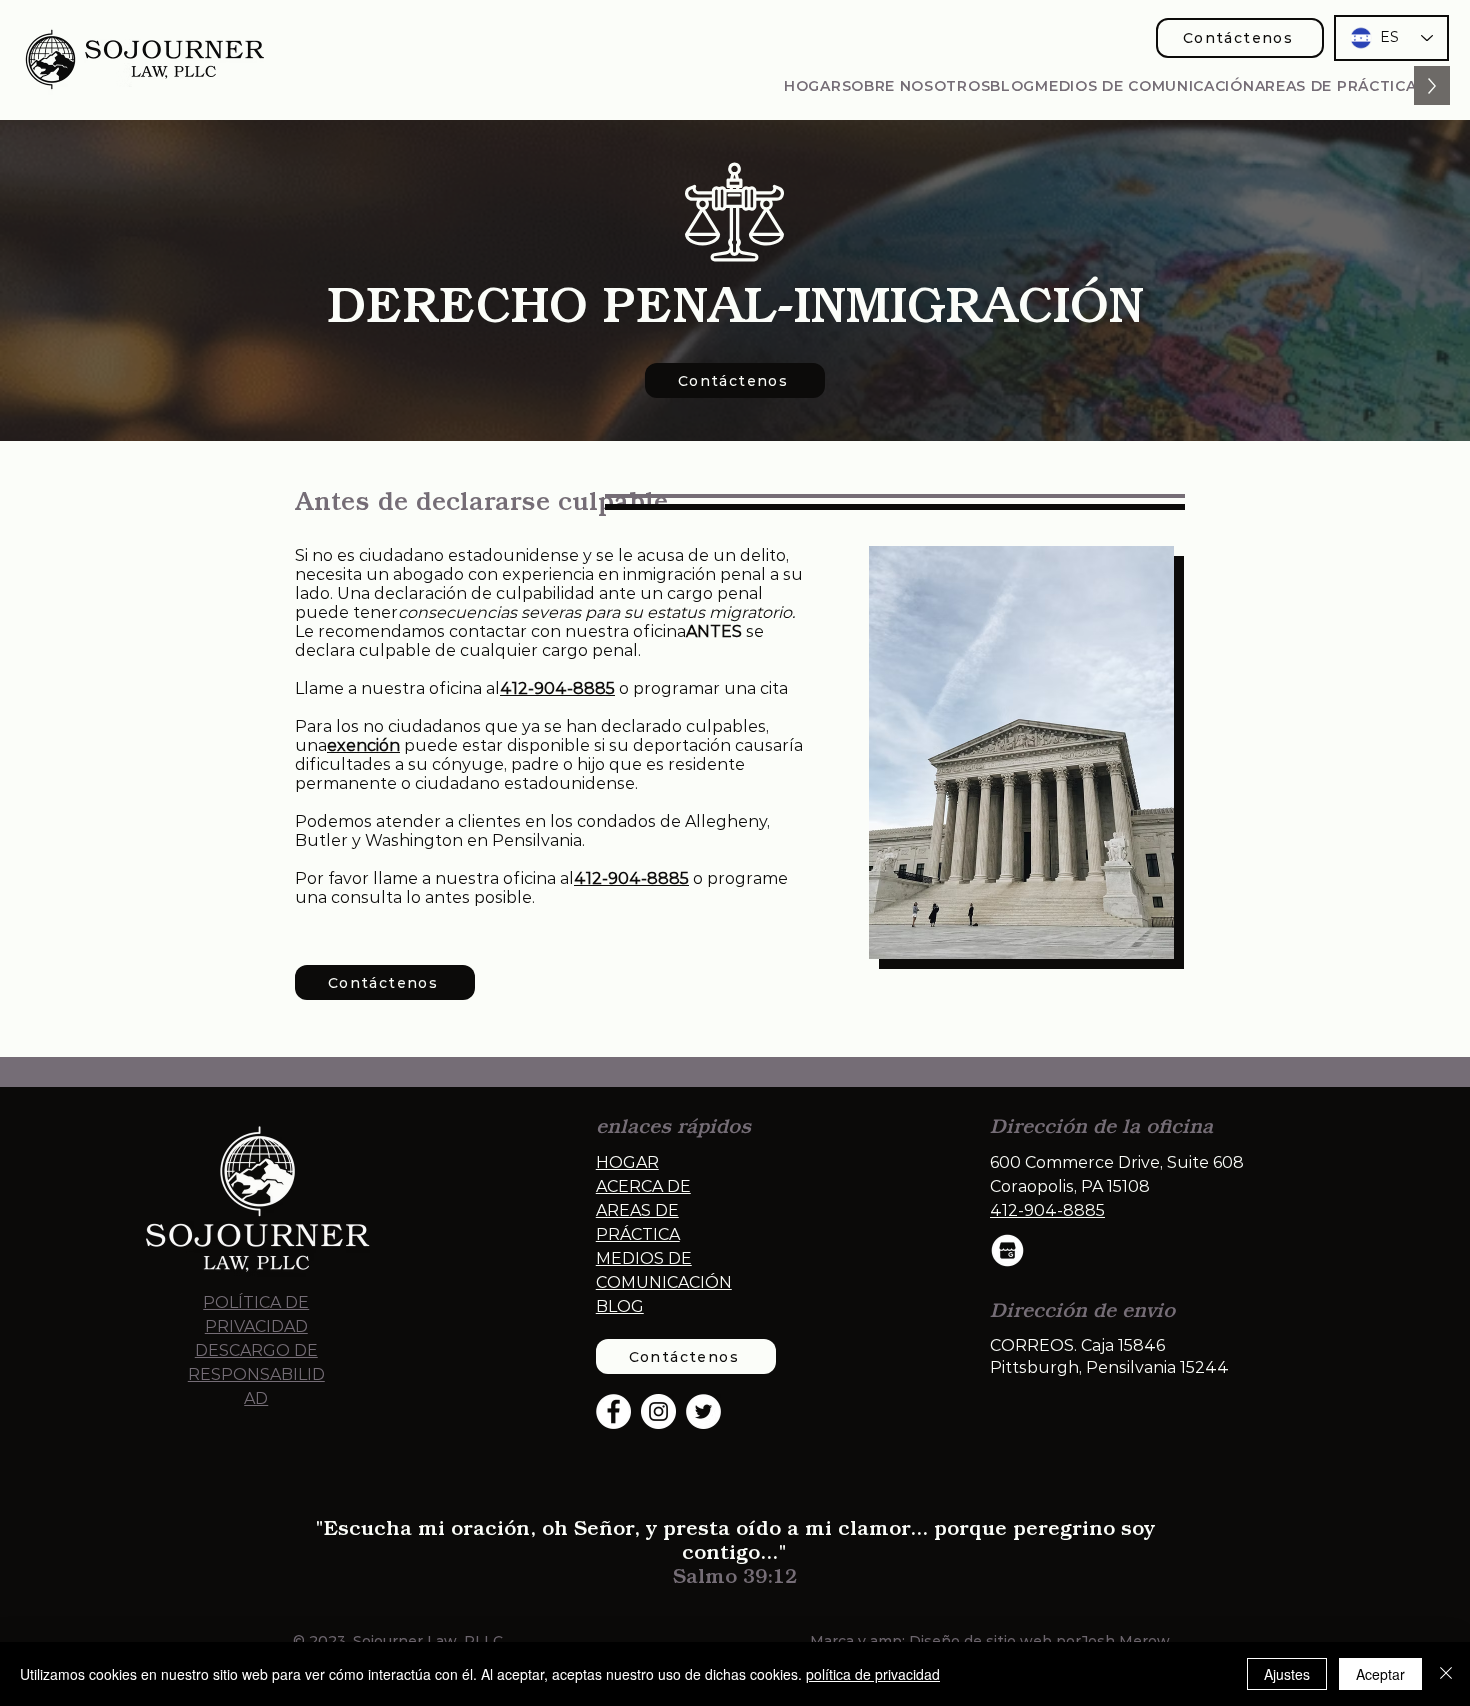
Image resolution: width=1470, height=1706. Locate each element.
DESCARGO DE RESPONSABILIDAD (256, 1374)
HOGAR (627, 1162)
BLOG (620, 1306)
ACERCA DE (643, 1186)
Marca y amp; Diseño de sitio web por (945, 1641)
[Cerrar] (1446, 1674)
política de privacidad (873, 1674)
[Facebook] (613, 1411)
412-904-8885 (631, 878)
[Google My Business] (1007, 1250)
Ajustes (1287, 1674)
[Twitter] (703, 1411)
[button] (1336, 85)
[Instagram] (658, 1411)
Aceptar (1380, 1674)
